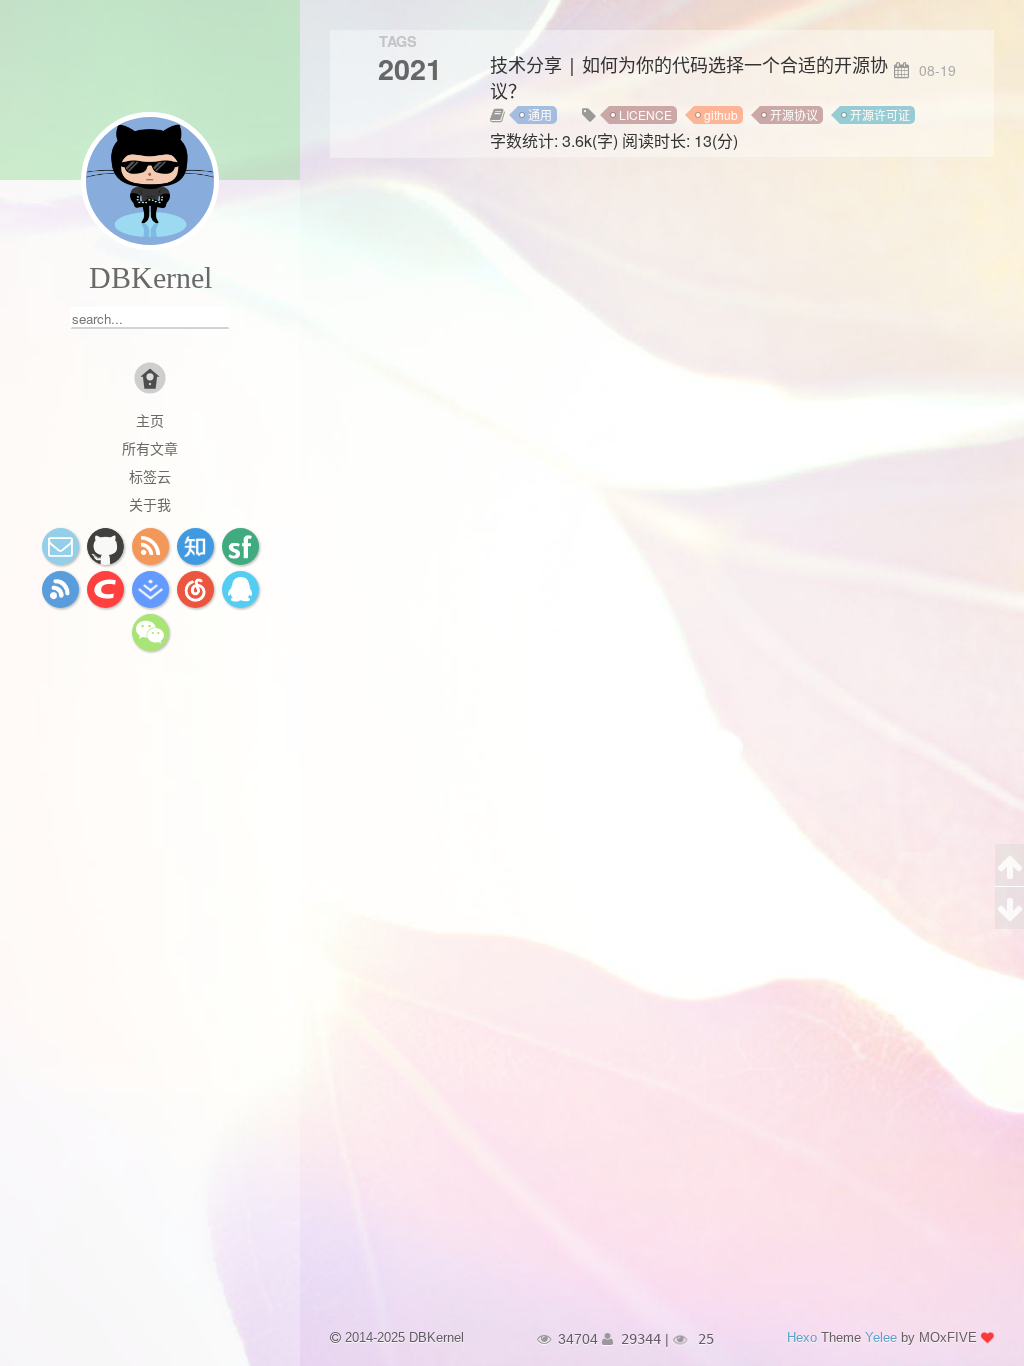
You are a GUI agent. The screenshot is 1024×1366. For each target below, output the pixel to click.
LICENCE (645, 114)
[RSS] (150, 546)
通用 (540, 114)
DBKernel (150, 277)
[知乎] (195, 546)
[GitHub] (105, 546)
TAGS (398, 41)
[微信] (150, 632)
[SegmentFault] (240, 546)
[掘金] (150, 589)
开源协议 (794, 114)
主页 (150, 420)
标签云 (150, 476)
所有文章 (150, 448)
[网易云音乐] (195, 589)
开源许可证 (880, 114)
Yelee (881, 1337)
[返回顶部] (1009, 865)
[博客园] (60, 589)
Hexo (802, 1337)
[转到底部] (1009, 908)
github (721, 114)
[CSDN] (105, 589)
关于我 (150, 504)
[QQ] (240, 589)
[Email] (60, 546)
